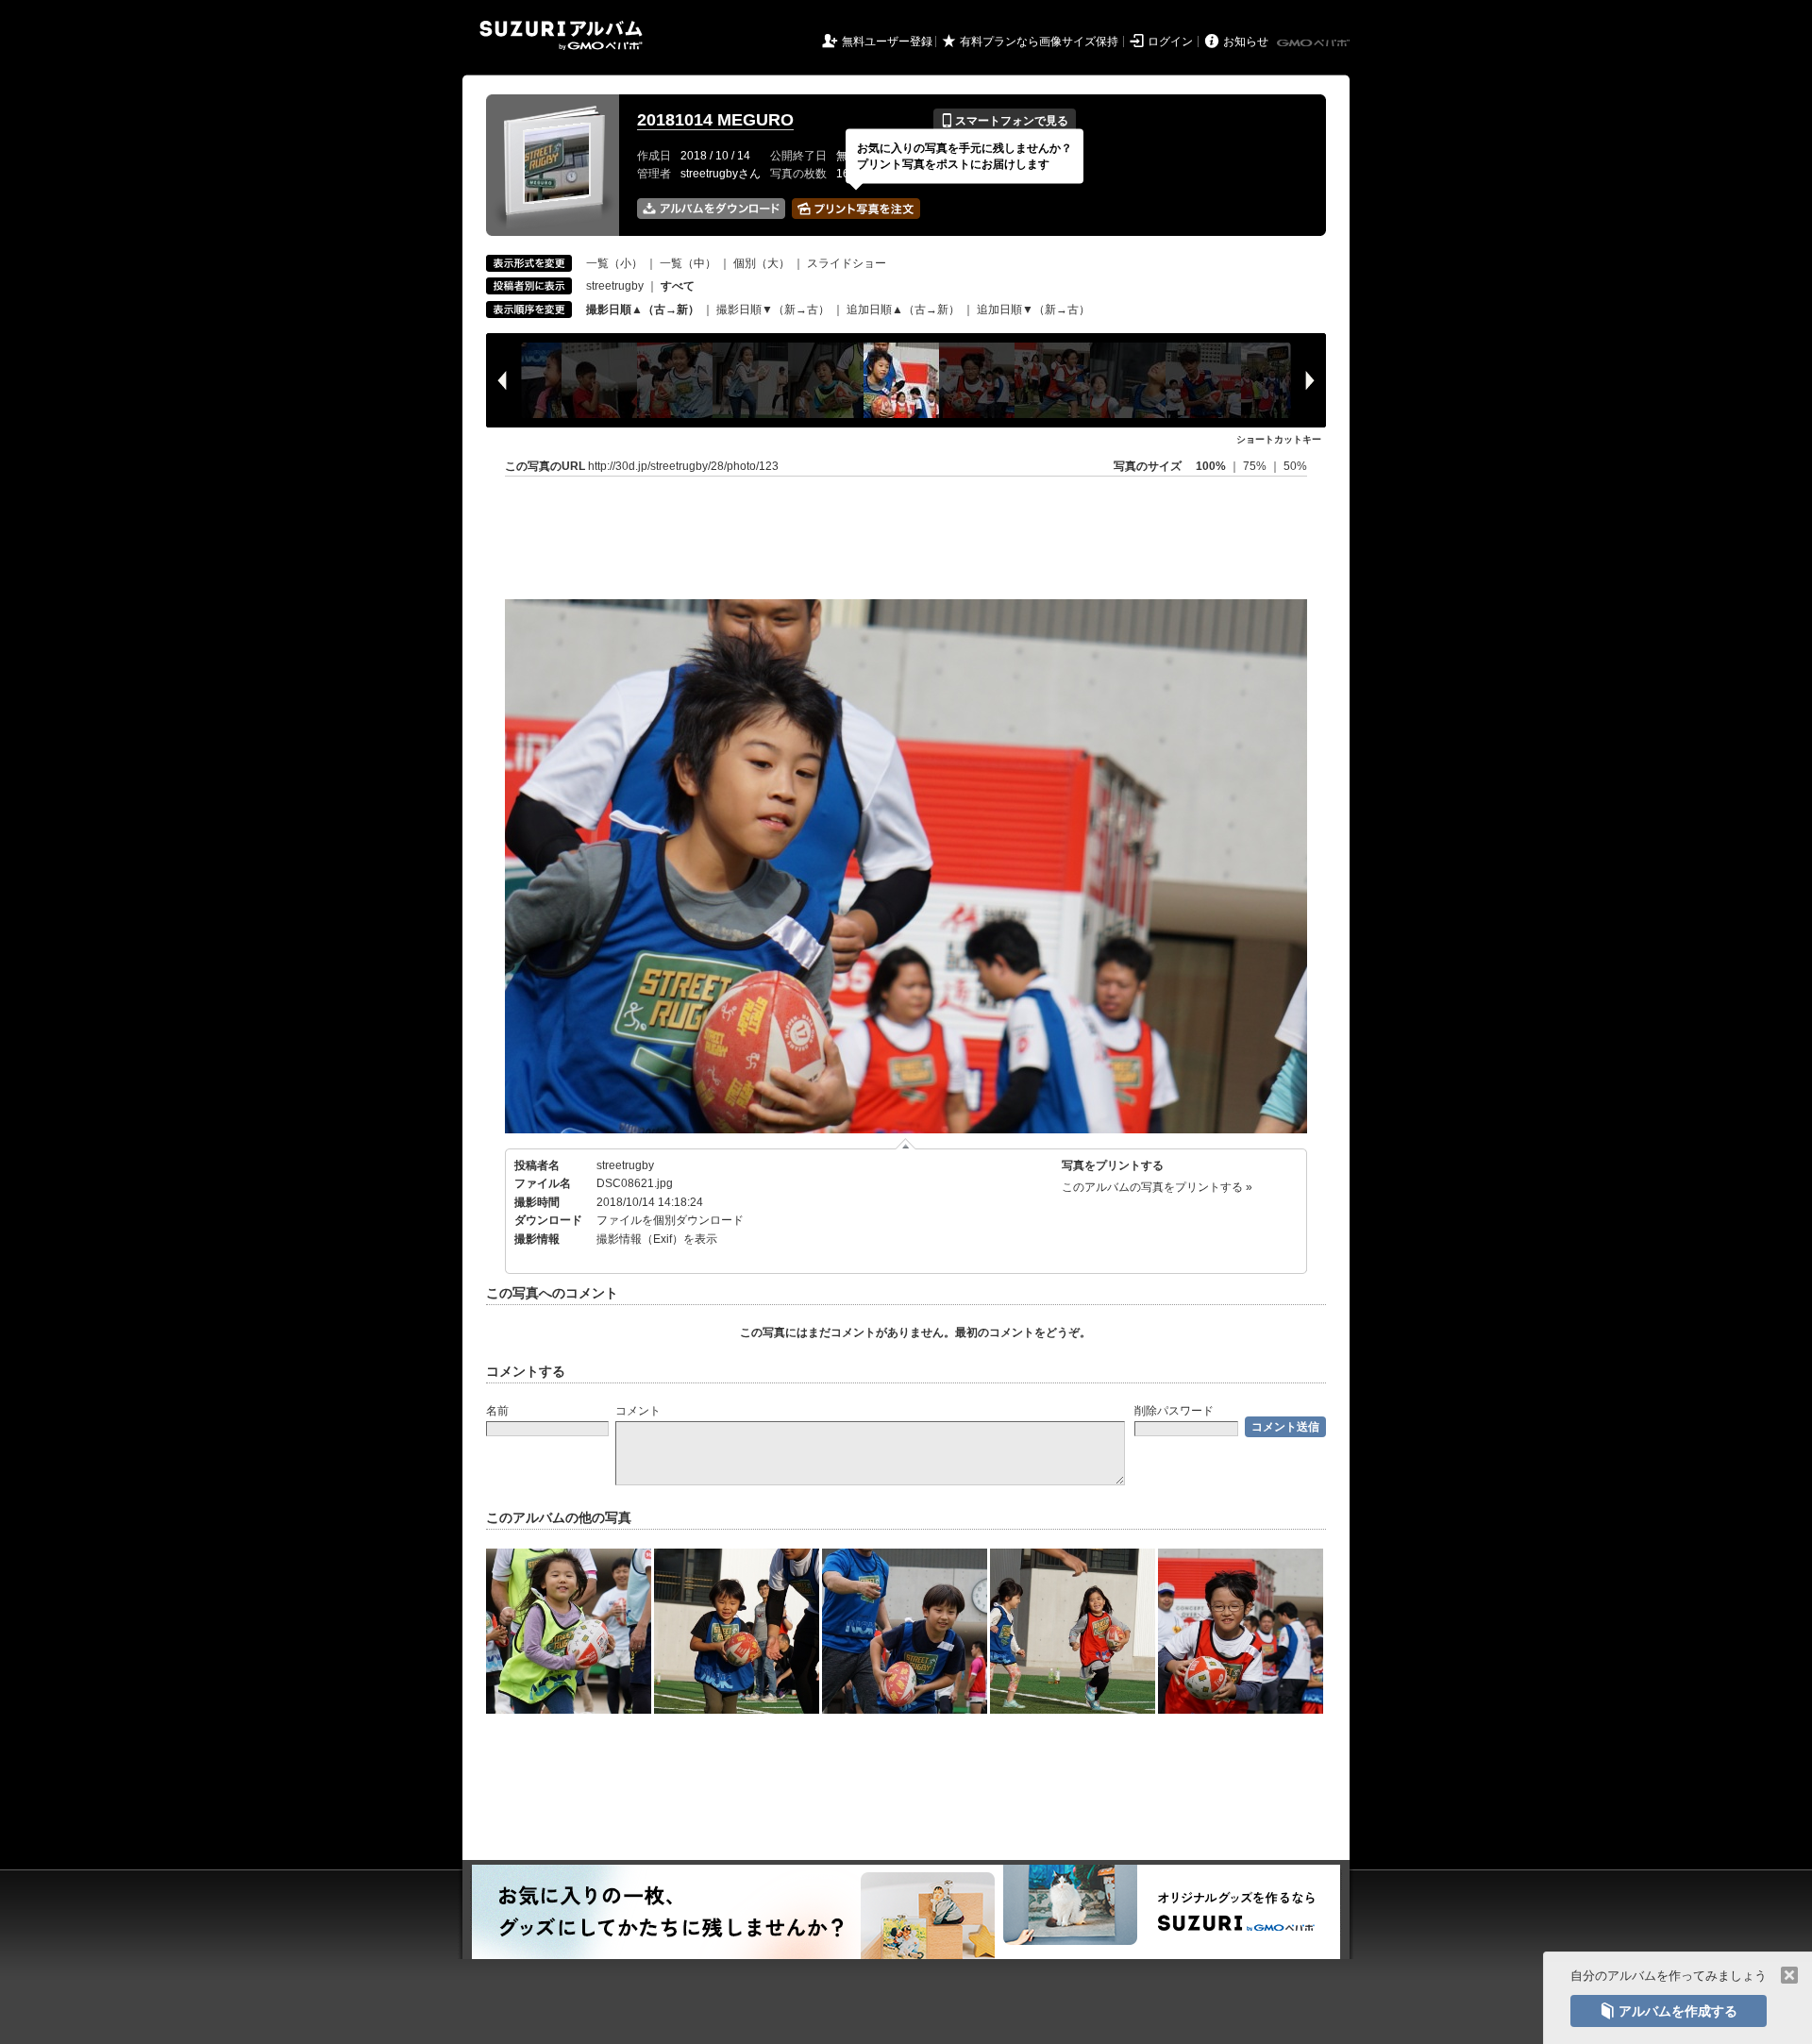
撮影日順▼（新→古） (773, 310)
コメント (638, 1411)
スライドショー (847, 263)
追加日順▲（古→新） (903, 310)
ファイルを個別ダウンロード (670, 1220)
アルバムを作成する (1669, 2011)
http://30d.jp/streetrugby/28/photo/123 (683, 466)
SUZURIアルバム (561, 35)
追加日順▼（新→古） (1033, 310)
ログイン (1170, 42)
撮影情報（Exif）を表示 (657, 1239)
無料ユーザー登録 (887, 42)
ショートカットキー (1279, 439)
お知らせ (1246, 42)
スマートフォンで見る (1005, 121)
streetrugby (615, 286)
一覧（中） (688, 263)
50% (1295, 466)
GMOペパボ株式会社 (1315, 43)
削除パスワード (1174, 1411)
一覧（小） (614, 263)
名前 (497, 1411)
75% (1256, 466)
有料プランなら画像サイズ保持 (1039, 42)
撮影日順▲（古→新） (643, 310)
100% (1211, 466)
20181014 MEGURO (715, 120)
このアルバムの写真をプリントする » (1157, 1187)
